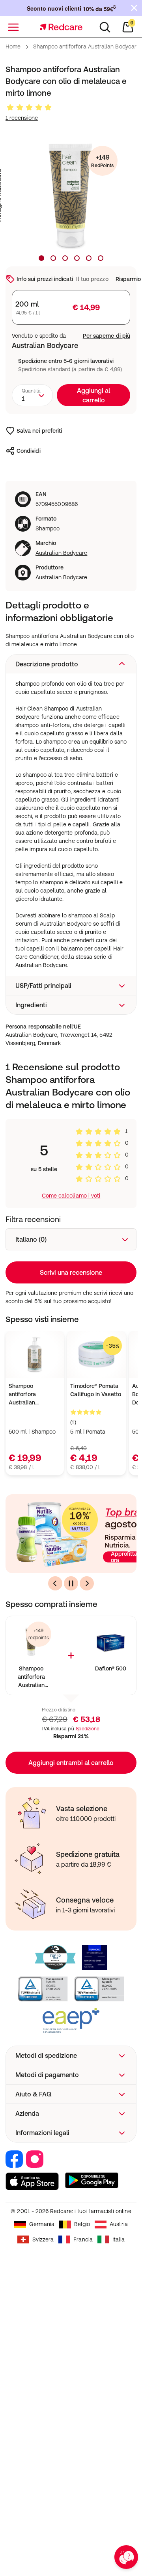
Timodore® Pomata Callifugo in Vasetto (95, 1390)
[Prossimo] (87, 1583)
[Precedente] (55, 1583)
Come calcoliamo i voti (71, 1196)
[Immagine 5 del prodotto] (89, 258)
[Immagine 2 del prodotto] (53, 258)
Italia (119, 2239)
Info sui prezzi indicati (45, 279)
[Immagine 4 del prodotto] (77, 258)
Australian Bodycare (61, 553)
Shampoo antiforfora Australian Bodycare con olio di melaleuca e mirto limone (31, 1677)
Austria (119, 2224)
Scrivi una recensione (71, 1272)
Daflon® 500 (111, 1668)
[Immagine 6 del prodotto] (101, 258)
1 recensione (22, 118)
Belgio (82, 2224)
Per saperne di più (106, 336)
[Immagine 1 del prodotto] (41, 258)
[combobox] (32, 395)
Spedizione (88, 1729)
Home (13, 46)
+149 (102, 161)
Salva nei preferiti (39, 431)
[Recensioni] (29, 108)
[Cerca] (105, 27)
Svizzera (43, 2239)
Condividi (29, 451)
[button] (71, 664)
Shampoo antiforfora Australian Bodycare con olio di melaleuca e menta (32, 1395)
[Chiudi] (134, 8)
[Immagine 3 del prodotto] (65, 258)
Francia (83, 2239)
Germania (42, 2224)
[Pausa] (71, 1583)
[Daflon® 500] (111, 1641)
